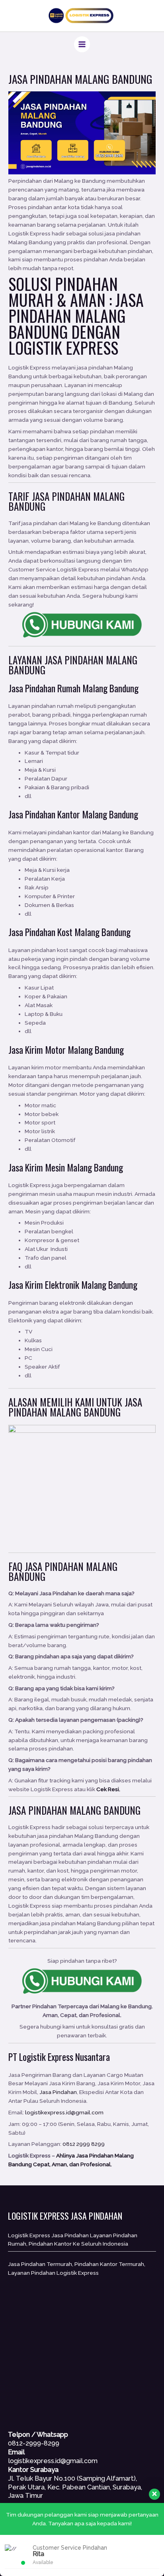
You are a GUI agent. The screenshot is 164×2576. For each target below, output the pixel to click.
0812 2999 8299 (84, 2144)
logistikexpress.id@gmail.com (64, 2112)
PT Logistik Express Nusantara (59, 2057)
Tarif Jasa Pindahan (50, 496)
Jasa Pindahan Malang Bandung (76, 316)
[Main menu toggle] (82, 44)
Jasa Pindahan (74, 660)
